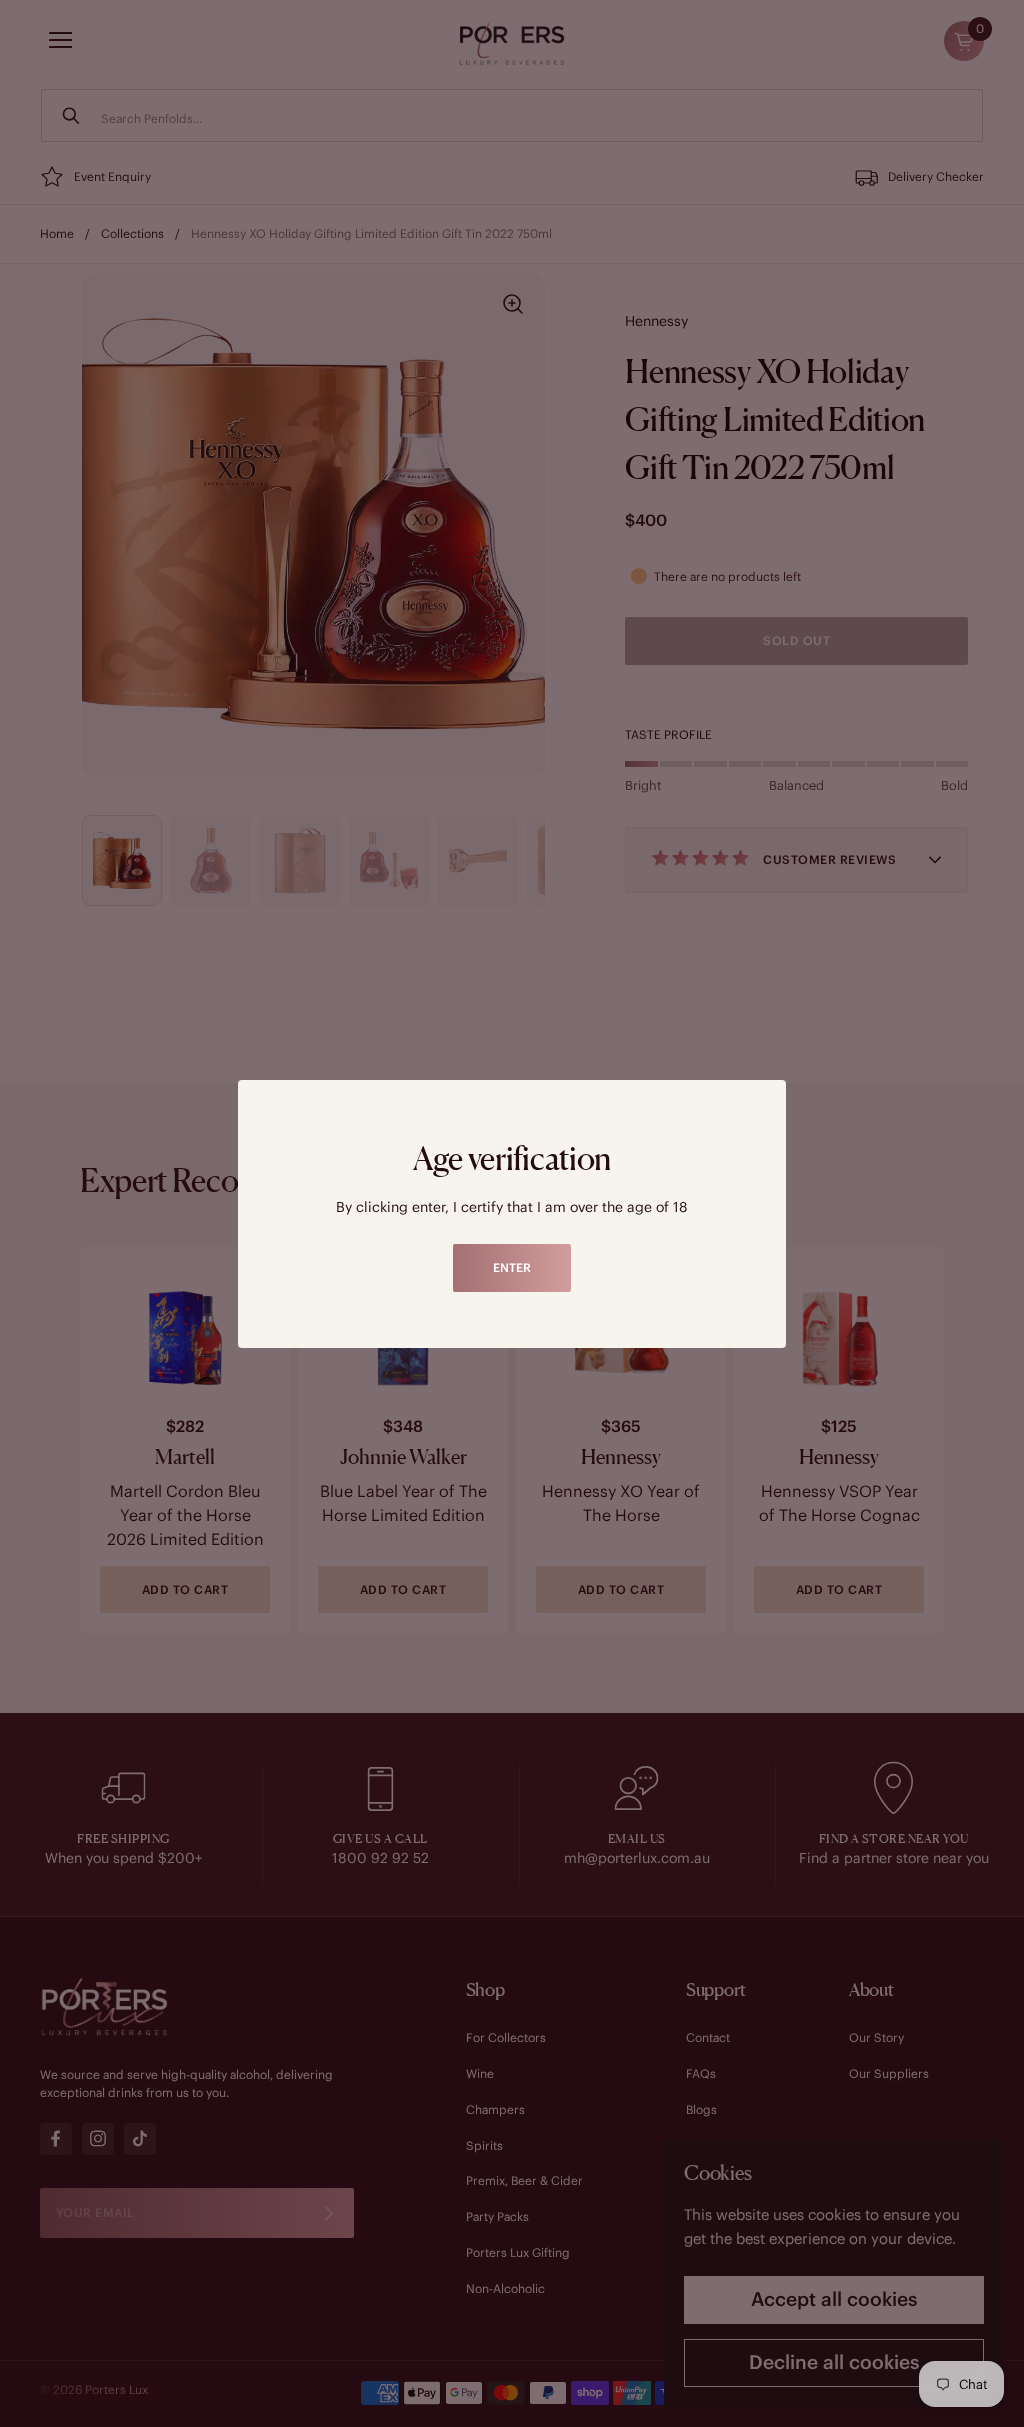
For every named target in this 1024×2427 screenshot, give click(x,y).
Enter (512, 1267)
